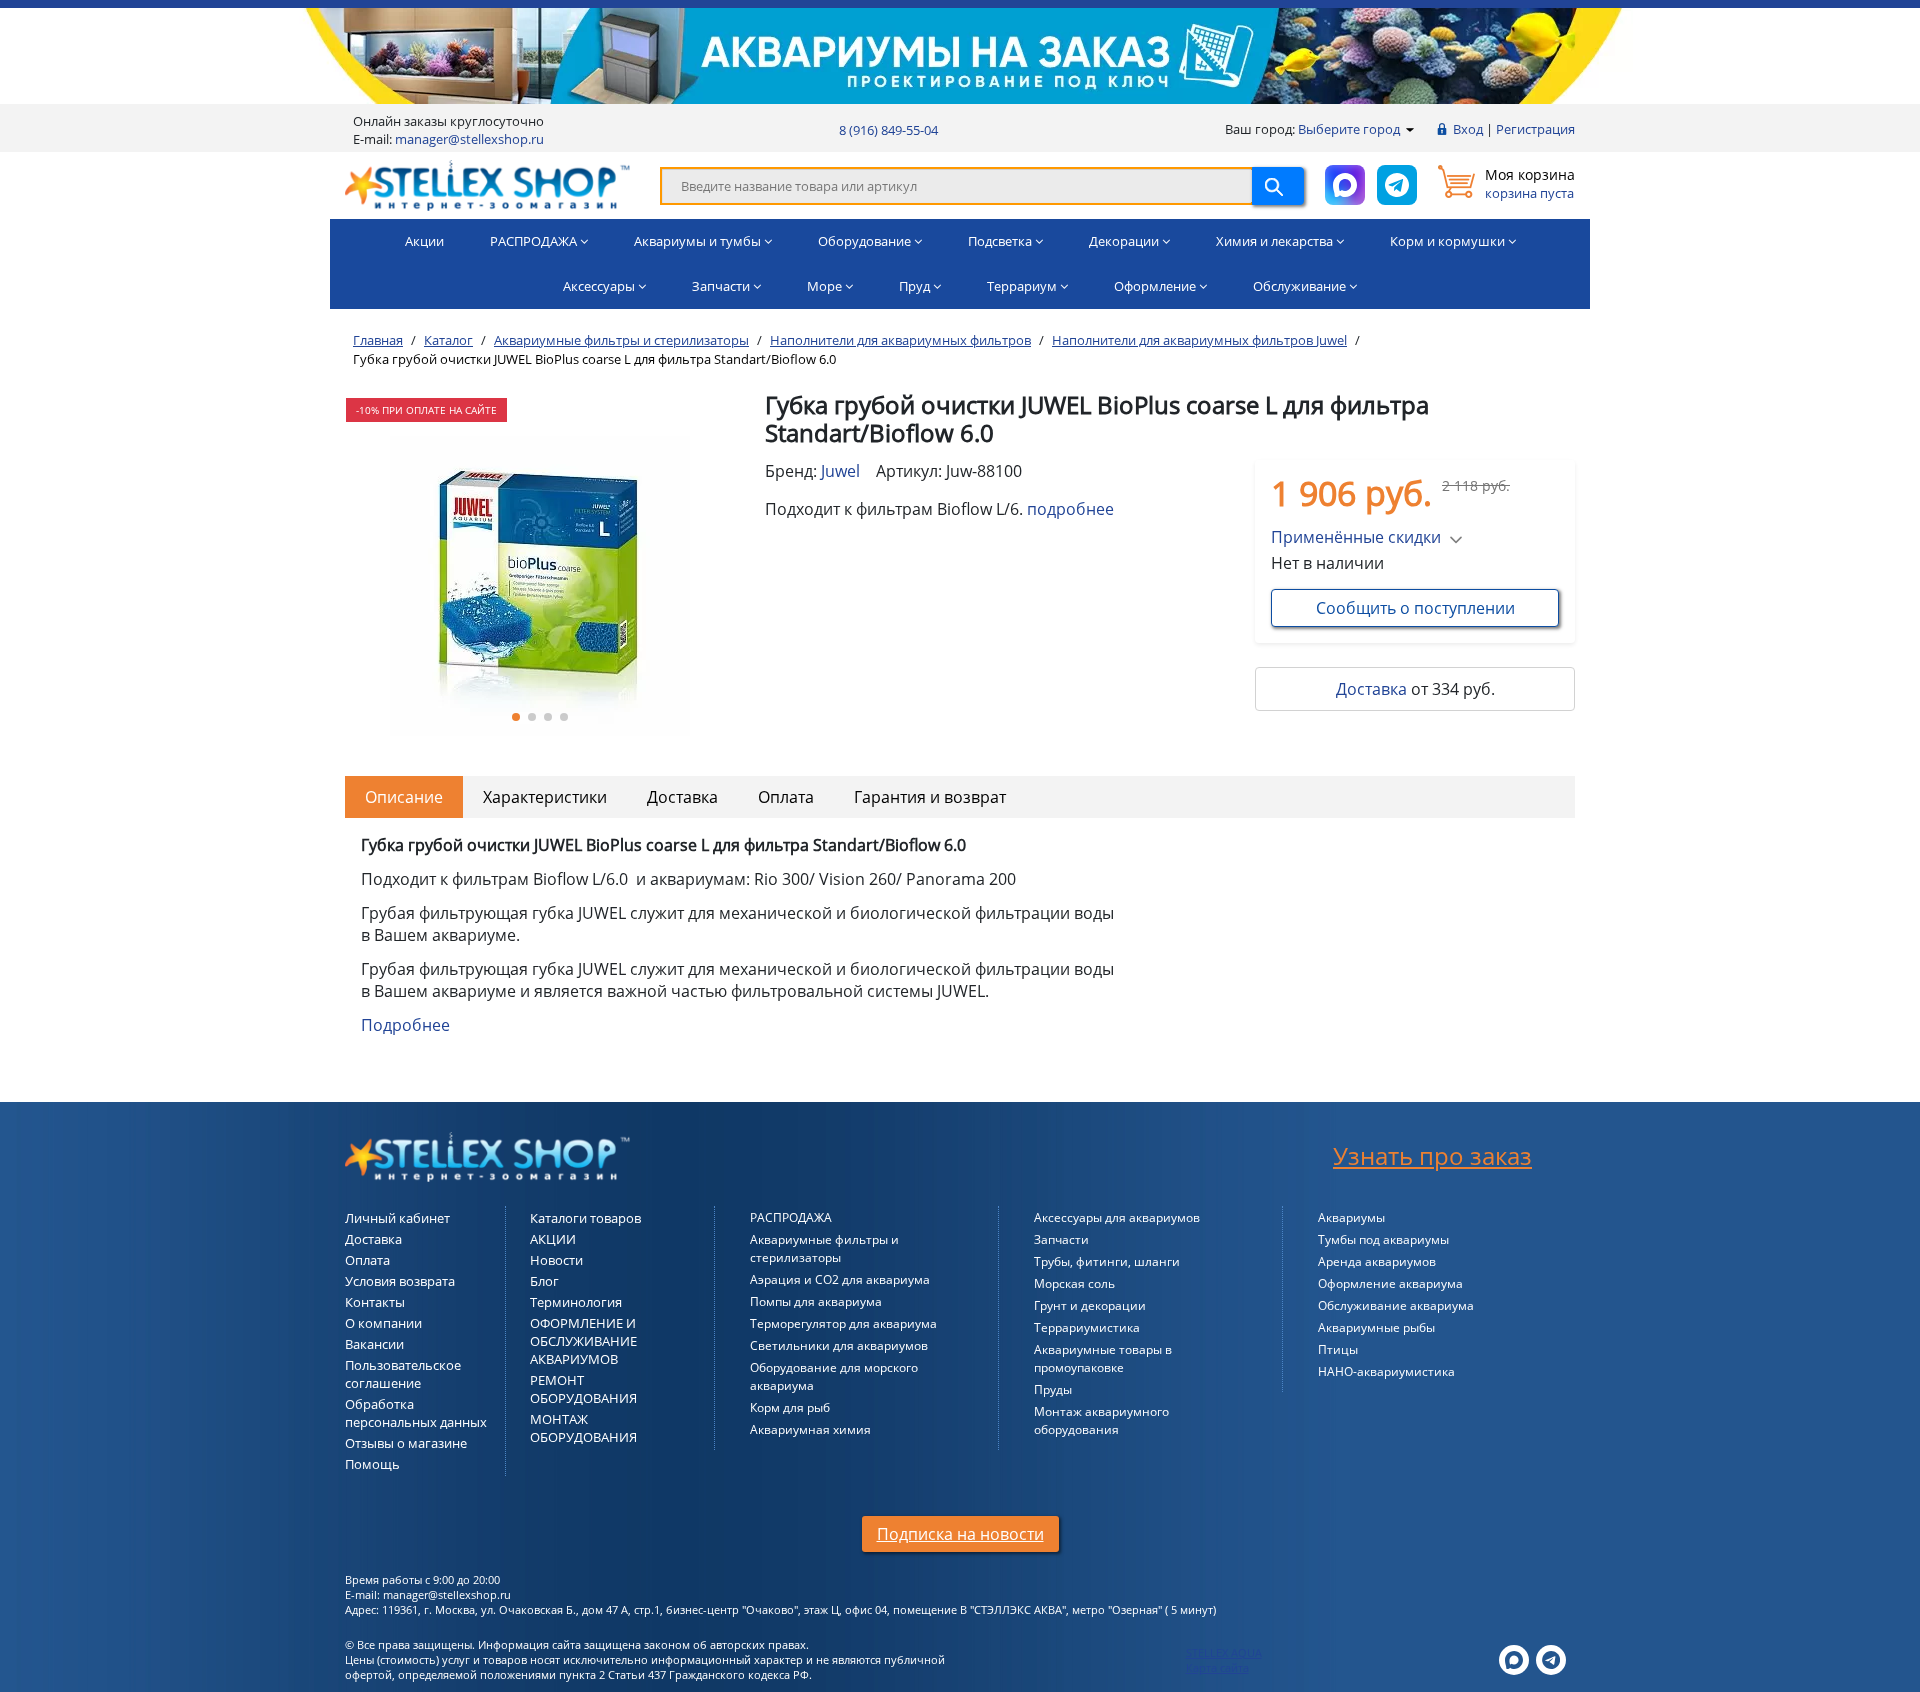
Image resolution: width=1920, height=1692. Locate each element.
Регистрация (1535, 129)
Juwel (840, 471)
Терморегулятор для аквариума (843, 1323)
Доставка (1371, 689)
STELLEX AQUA (1224, 1652)
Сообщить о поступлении (1415, 608)
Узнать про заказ (1432, 1155)
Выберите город (1350, 129)
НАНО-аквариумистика (1386, 1371)
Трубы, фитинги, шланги (1107, 1261)
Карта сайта (1217, 1667)
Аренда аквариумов (1377, 1261)
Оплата (786, 797)
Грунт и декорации (1090, 1305)
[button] (516, 717)
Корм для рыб (790, 1407)
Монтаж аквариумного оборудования (1101, 1420)
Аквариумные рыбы (1376, 1327)
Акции (424, 241)
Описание (404, 797)
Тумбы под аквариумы (1383, 1239)
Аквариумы (1351, 1217)
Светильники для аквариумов (839, 1345)
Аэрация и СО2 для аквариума (840, 1279)
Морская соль (1074, 1283)
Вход (1468, 129)
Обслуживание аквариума (1396, 1305)
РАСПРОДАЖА (791, 1217)
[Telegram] (1551, 1657)
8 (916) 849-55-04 (888, 130)
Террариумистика (1087, 1327)
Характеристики (545, 797)
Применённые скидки (1356, 537)
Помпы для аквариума (816, 1301)
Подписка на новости (960, 1534)
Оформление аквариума (1390, 1283)
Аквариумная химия (810, 1429)
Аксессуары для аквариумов (1117, 1217)
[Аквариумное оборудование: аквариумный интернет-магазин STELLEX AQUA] (487, 184)
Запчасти (1061, 1239)
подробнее (1070, 509)
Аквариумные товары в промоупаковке (1103, 1358)
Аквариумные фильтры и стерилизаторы (824, 1248)
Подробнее (405, 1025)
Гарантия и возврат (930, 797)
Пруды (1053, 1389)
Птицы (1338, 1349)
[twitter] (1514, 1657)
